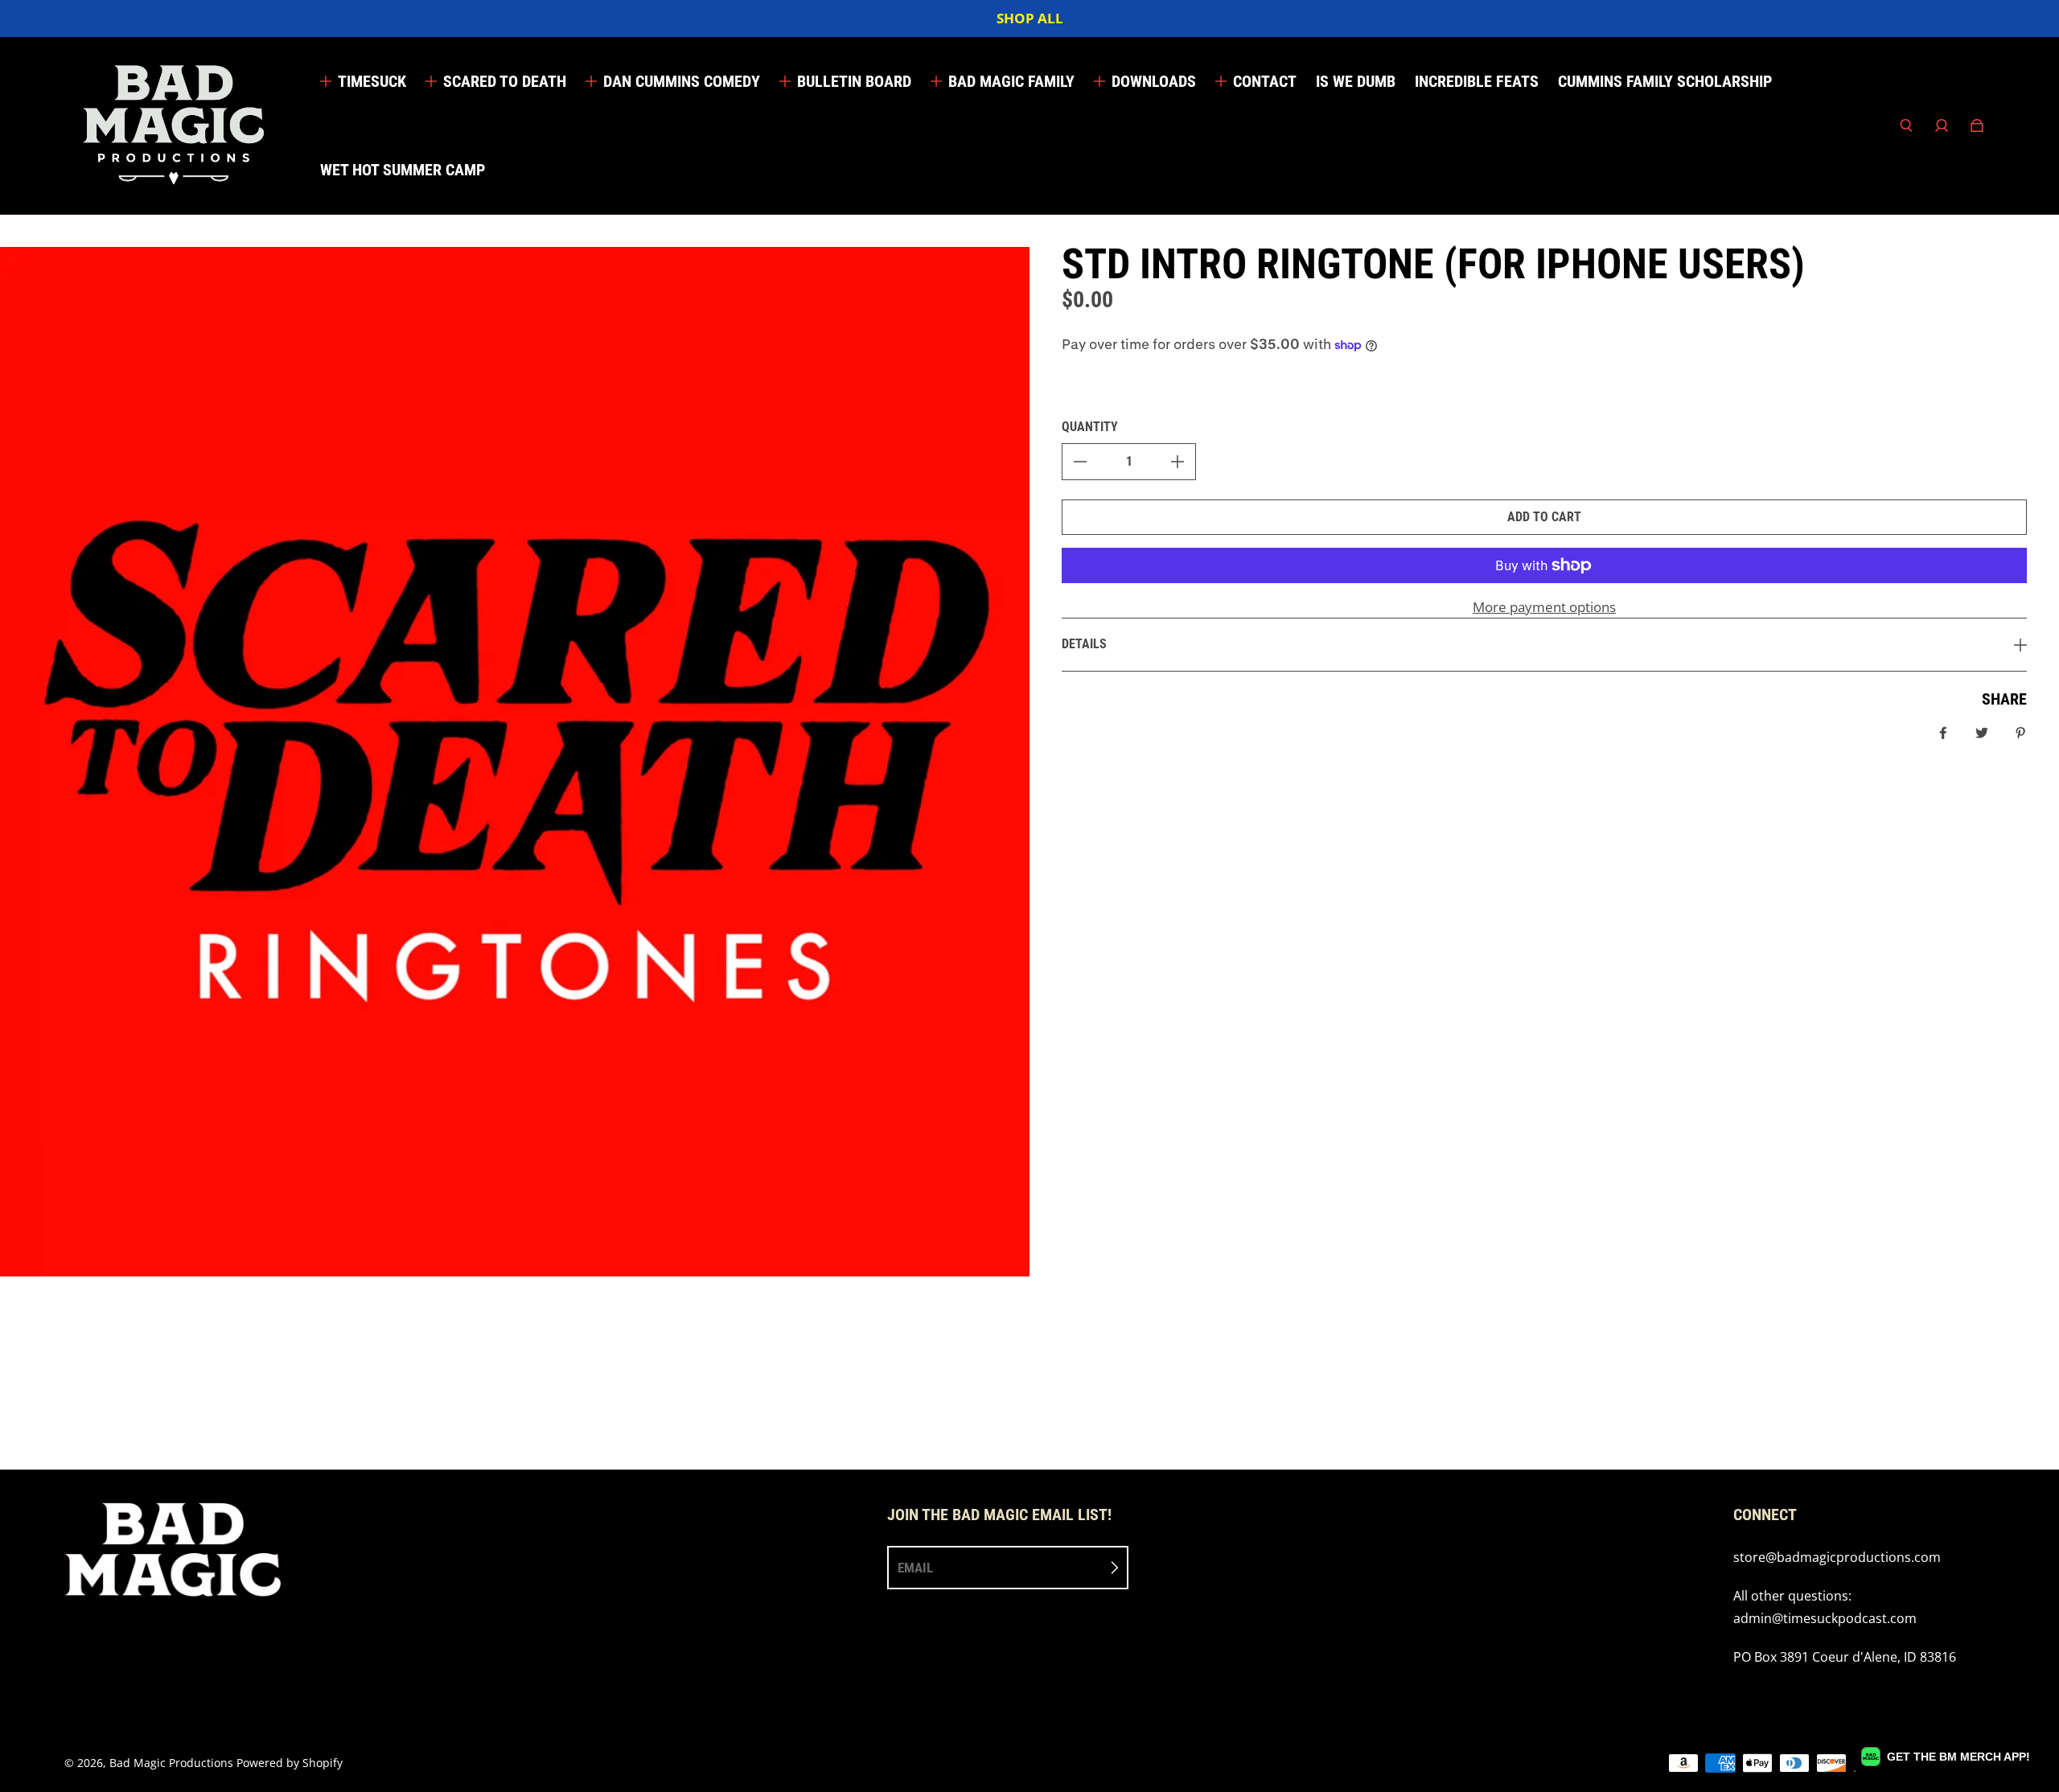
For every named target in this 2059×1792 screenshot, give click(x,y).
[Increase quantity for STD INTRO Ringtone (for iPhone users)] (1177, 462)
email (915, 1568)
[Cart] (1977, 125)
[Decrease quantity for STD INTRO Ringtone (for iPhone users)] (1080, 462)
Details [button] (1084, 644)
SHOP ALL (1030, 18)
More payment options (1544, 607)
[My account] (1942, 125)
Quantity (1090, 427)
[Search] (1906, 125)
